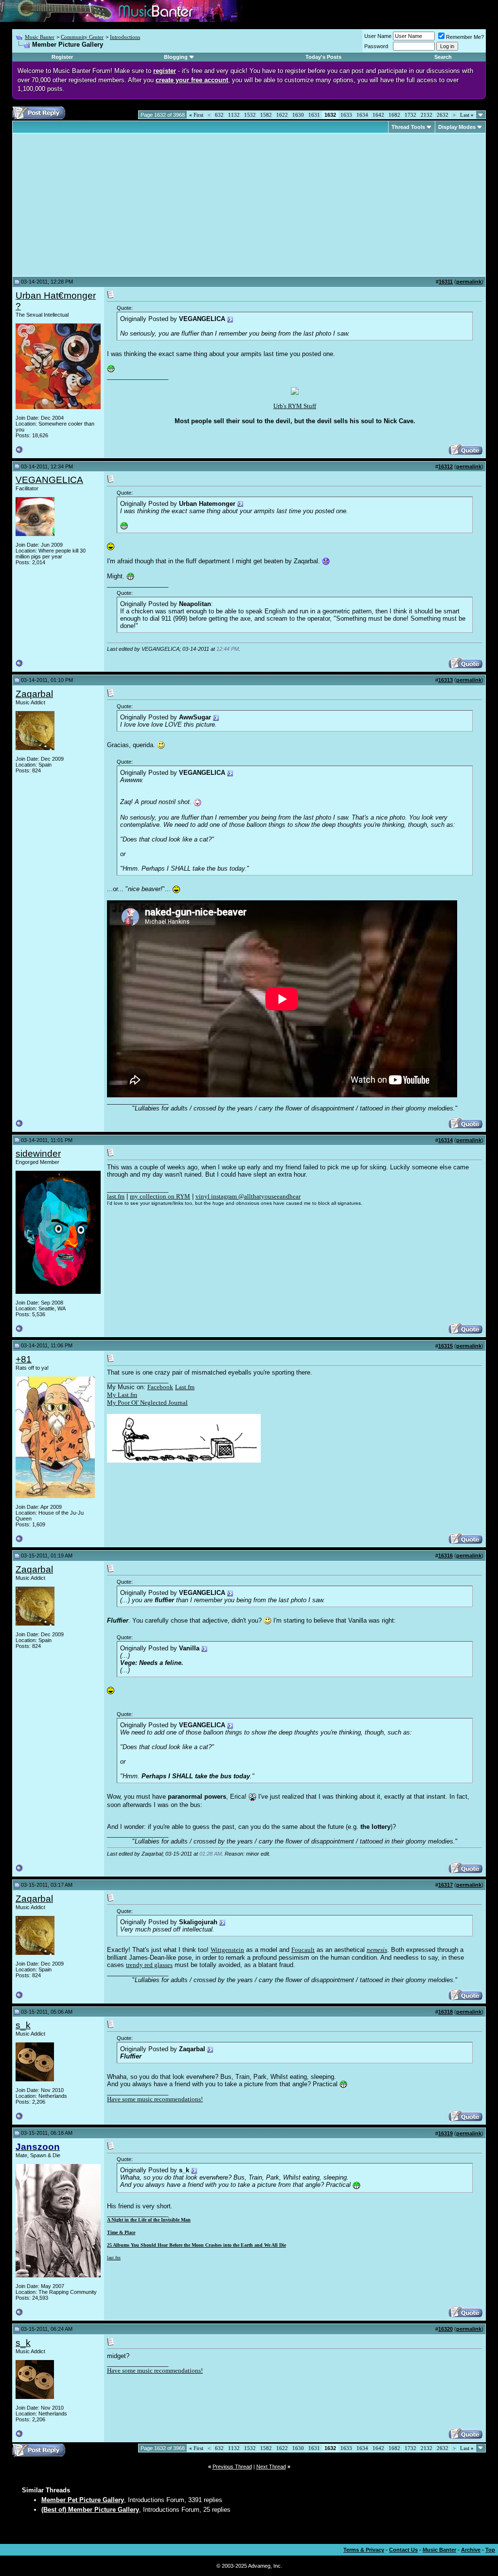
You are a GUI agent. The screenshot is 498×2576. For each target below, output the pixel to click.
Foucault (303, 1950)
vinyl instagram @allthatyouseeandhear (248, 1196)
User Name (378, 36)
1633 (346, 115)
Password (376, 46)
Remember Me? (465, 37)
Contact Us (403, 2550)
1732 (410, 115)
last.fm (116, 1196)
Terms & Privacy (364, 2550)
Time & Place (121, 2232)
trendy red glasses (149, 1965)
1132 (234, 115)
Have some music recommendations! (155, 2099)
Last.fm (185, 1387)
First (196, 115)
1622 (282, 115)
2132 (427, 115)
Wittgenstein (227, 1950)
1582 (266, 115)
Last (467, 115)
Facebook (160, 1387)
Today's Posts (323, 57)
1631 (314, 115)
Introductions (125, 37)
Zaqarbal (34, 694)
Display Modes (457, 127)
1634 (362, 115)
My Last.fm (122, 1395)
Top (490, 2550)
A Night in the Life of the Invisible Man (149, 2220)
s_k (23, 2025)
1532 (250, 115)
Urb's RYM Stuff (295, 406)
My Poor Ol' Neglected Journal (147, 1403)
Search (443, 57)
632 (219, 115)
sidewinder (38, 1154)
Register (62, 57)
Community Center (82, 37)
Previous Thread (232, 2467)
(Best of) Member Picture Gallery (90, 2510)
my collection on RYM (160, 1196)
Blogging (176, 57)
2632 (443, 115)
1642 (378, 115)
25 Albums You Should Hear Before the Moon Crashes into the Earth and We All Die (196, 2245)
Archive (471, 2550)
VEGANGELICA (49, 480)
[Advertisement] (97, 205)
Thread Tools (408, 127)
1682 (394, 115)
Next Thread (271, 2467)
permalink (469, 282)
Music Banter (40, 37)
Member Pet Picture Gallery (83, 2500)
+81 (24, 1359)
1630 (298, 115)
